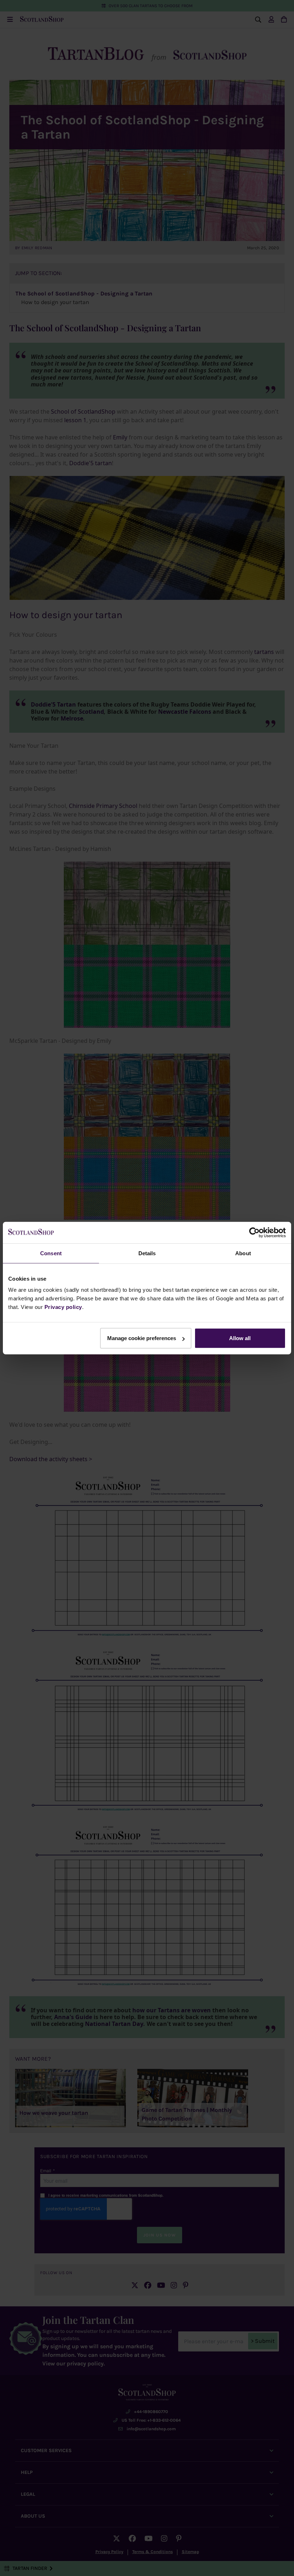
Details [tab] (147, 1253)
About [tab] (243, 1253)
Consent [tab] (51, 1253)
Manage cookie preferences (142, 1338)
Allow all (240, 1338)
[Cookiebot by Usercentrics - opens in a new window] (254, 1232)
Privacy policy (63, 1307)
